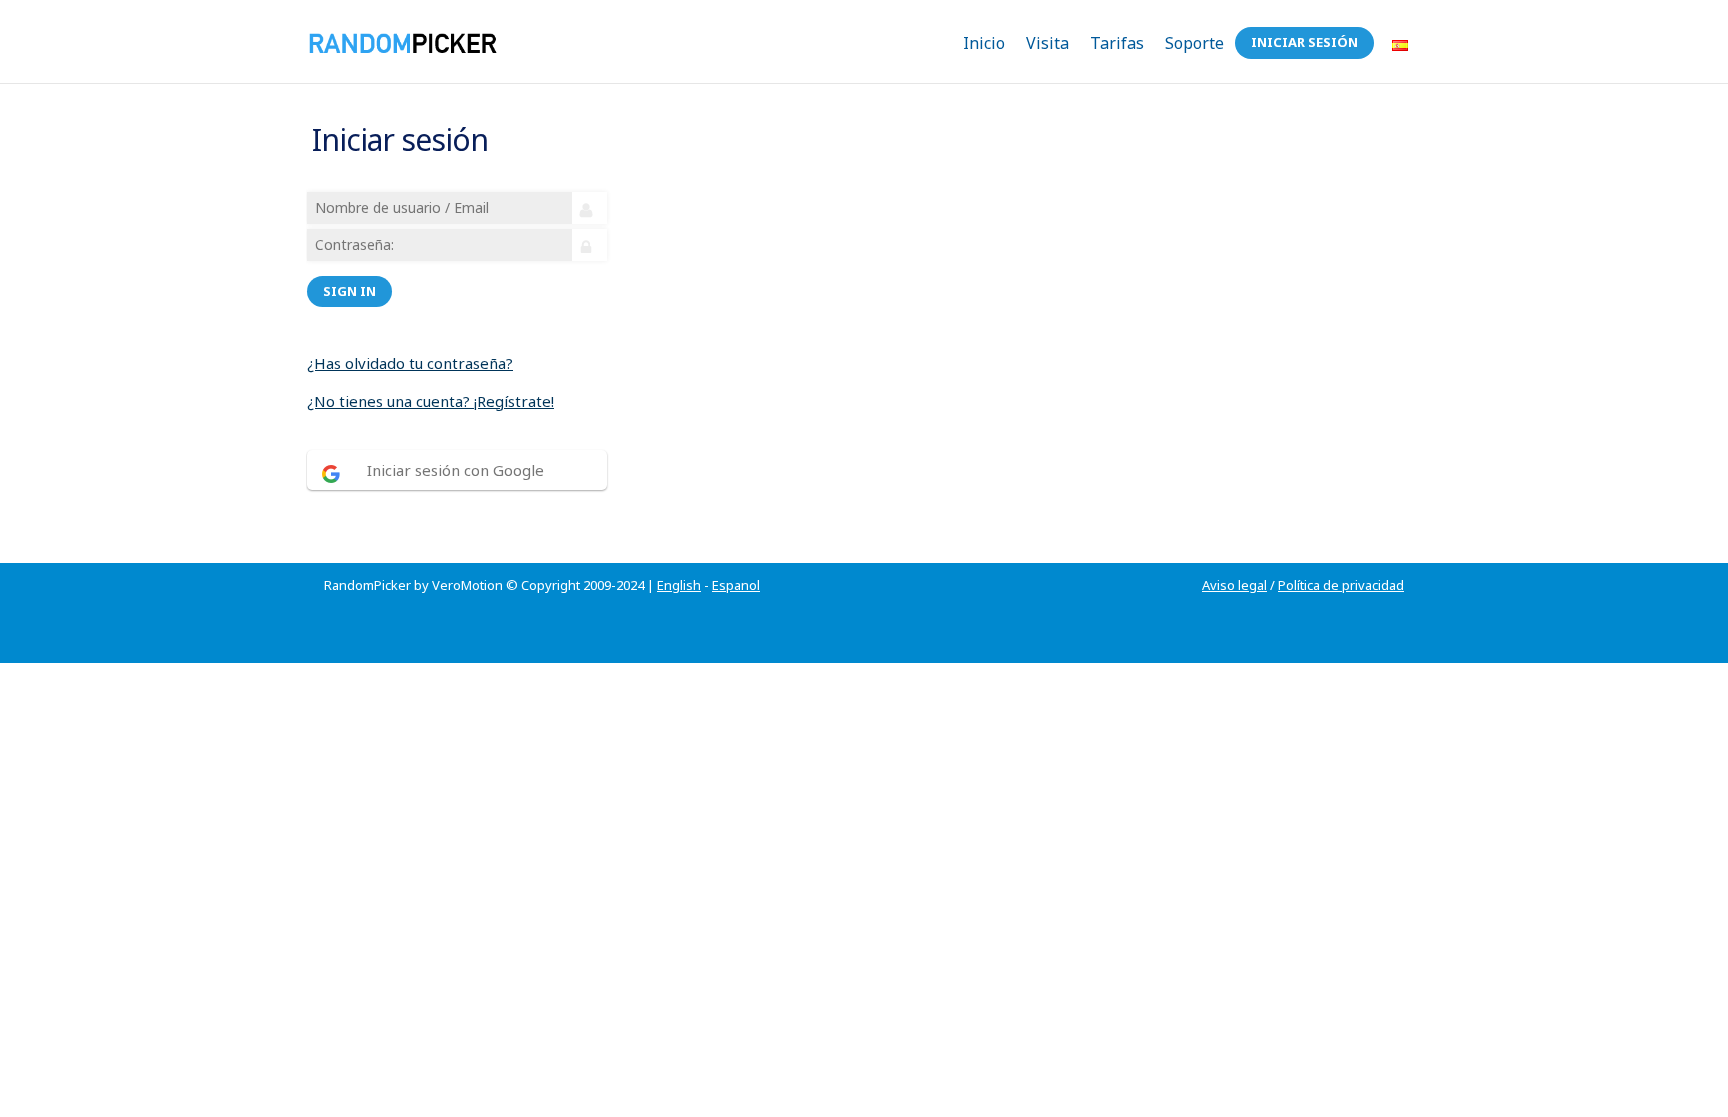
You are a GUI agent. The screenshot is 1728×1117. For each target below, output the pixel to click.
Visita (1047, 43)
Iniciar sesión (1304, 42)
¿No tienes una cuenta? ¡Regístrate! (430, 401)
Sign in (349, 291)
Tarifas (1117, 43)
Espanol (736, 585)
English (679, 585)
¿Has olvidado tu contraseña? (410, 363)
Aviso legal (1234, 585)
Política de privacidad (1341, 585)
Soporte (1194, 43)
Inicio (984, 43)
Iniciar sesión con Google (455, 470)
